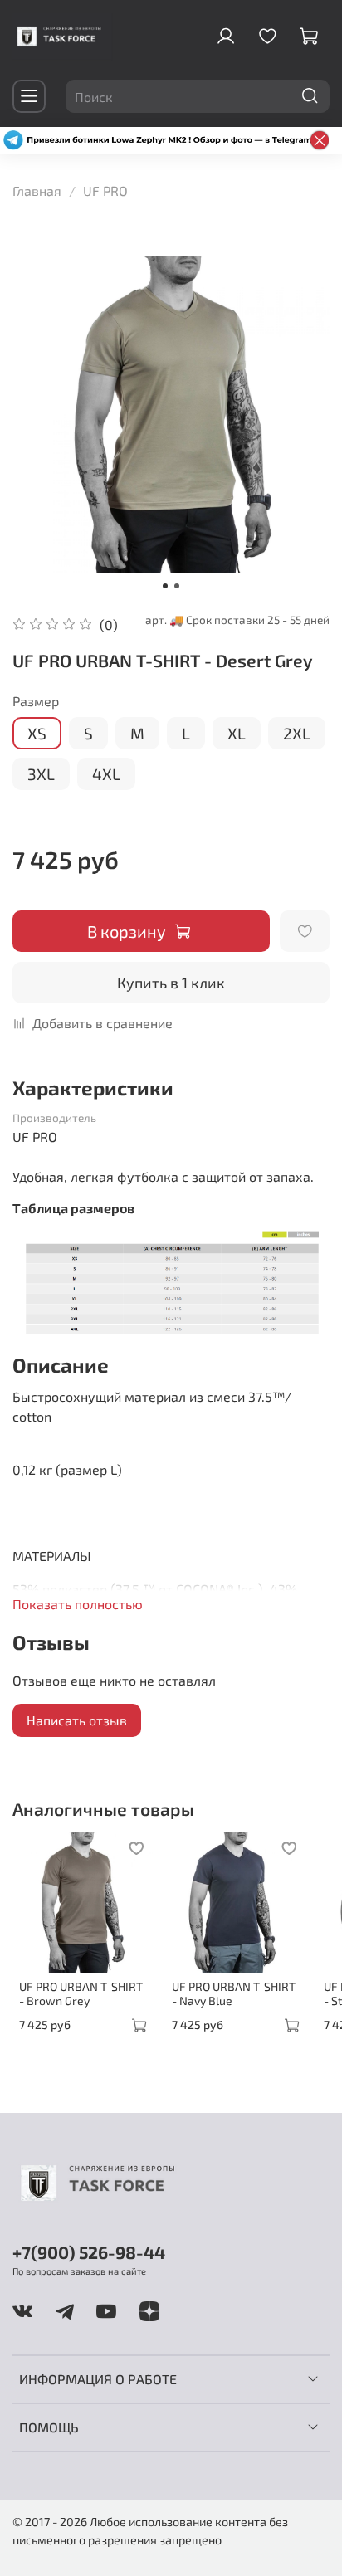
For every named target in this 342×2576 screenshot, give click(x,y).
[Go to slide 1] (165, 586)
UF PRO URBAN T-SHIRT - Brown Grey (81, 1994)
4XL (106, 774)
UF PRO (105, 190)
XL (237, 733)
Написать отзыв (77, 1720)
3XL (41, 774)
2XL (297, 733)
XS (37, 733)
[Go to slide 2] (177, 586)
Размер (36, 701)
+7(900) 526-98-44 (89, 2252)
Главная (37, 190)
